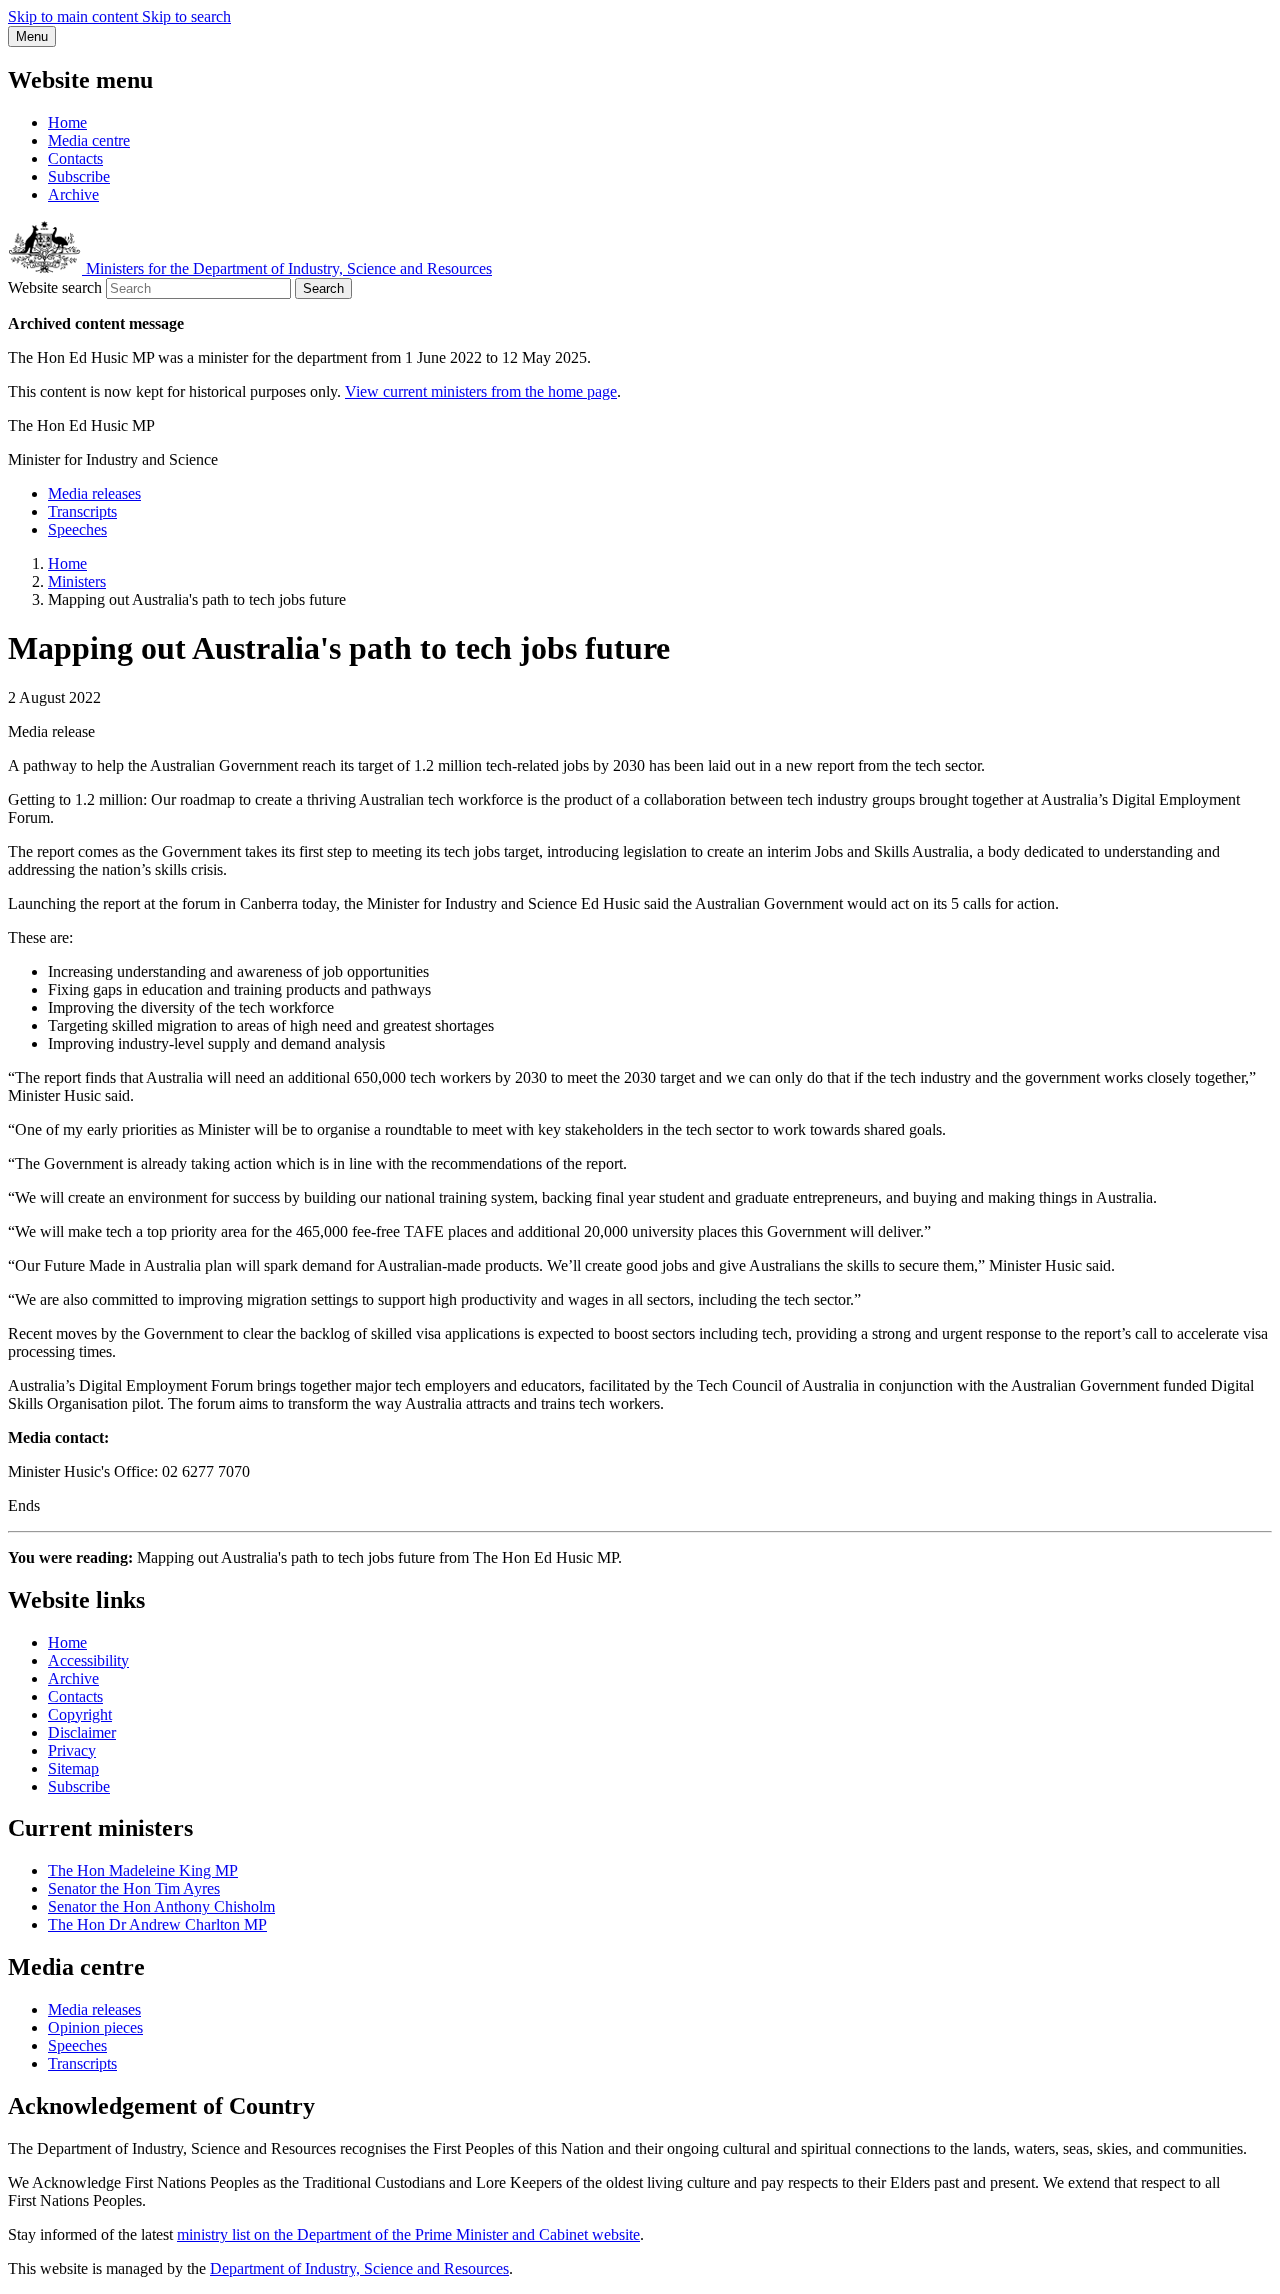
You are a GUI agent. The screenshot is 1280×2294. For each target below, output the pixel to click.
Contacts (75, 158)
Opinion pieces (95, 2027)
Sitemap (73, 1768)
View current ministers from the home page (481, 391)
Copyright (80, 1714)
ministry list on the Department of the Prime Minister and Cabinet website (408, 2234)
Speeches (77, 529)
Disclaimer (82, 1732)
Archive (73, 194)
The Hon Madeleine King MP (143, 1870)
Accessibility (88, 1660)
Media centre (89, 140)
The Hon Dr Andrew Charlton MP (157, 1924)
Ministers (77, 581)
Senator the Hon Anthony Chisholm (161, 1906)
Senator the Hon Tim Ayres (134, 1888)
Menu (32, 36)
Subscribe (79, 176)
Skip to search (186, 16)
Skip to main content (75, 16)
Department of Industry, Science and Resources (359, 2268)
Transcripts (82, 511)
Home (67, 122)
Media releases (94, 493)
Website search (55, 287)
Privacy (72, 1750)
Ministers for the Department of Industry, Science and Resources (287, 268)
